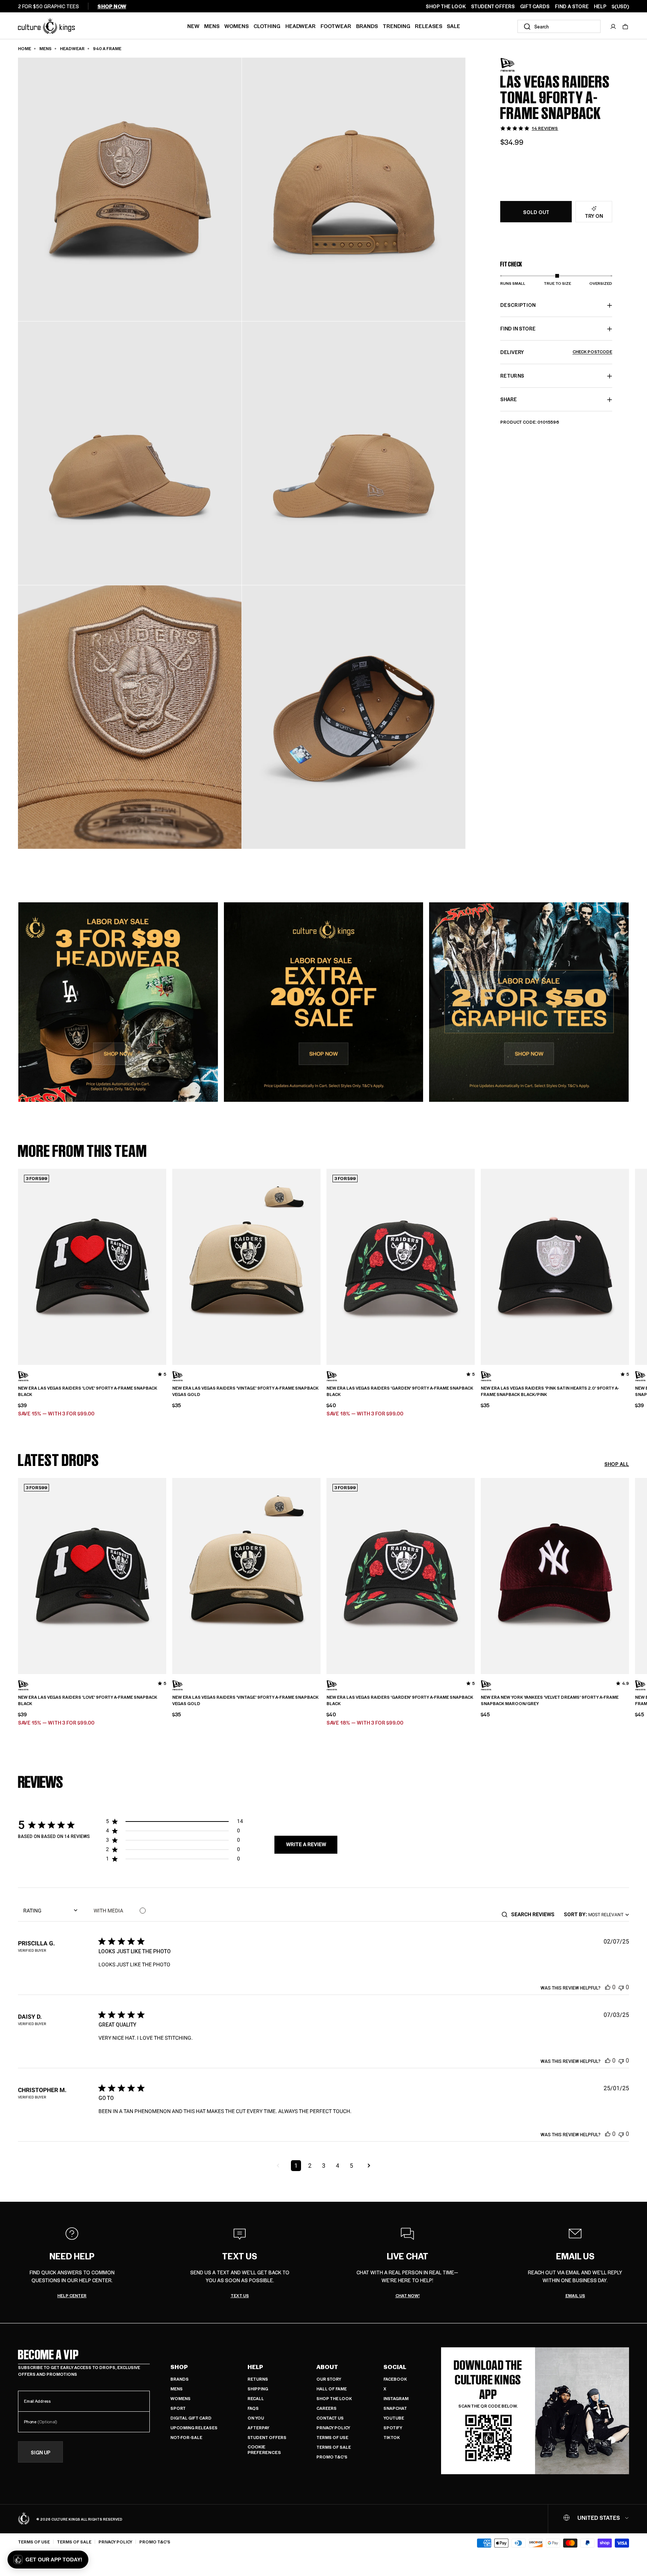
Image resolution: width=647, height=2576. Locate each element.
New (193, 26)
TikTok (392, 2437)
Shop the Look (334, 2398)
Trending (397, 26)
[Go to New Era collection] (519, 65)
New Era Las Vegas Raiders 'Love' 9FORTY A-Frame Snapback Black (88, 1391)
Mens (212, 26)
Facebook (395, 2379)
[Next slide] (629, 1266)
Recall (256, 2398)
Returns (258, 2379)
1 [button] (296, 2166)
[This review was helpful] (608, 1987)
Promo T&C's (332, 2457)
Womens (236, 26)
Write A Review (306, 1844)
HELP (600, 6)
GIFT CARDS (535, 6)
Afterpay (258, 2428)
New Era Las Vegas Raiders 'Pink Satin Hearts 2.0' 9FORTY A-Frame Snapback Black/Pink (550, 1391)
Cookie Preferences (264, 2450)
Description (518, 305)
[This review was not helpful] (621, 1987)
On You (256, 2418)
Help (255, 2367)
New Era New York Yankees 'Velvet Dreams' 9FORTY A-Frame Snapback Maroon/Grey (550, 1700)
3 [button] (324, 2166)
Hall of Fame (332, 2389)
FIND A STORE (572, 6)
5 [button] (351, 2166)
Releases (429, 26)
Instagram (396, 2398)
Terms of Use (332, 2437)
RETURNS (512, 376)
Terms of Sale (334, 2447)
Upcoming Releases (194, 2428)
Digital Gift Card (191, 2418)
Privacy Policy (333, 2428)
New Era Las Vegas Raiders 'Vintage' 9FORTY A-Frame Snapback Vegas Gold (245, 1391)
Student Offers (267, 2437)
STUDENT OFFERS (493, 6)
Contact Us (330, 2418)
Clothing (267, 26)
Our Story (329, 2379)
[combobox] (559, 26)
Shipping (258, 2389)
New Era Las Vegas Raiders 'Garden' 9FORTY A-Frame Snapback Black (400, 1391)
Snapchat (395, 2408)
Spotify (393, 2428)
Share (508, 400)
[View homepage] (46, 26)
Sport (178, 2408)
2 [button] (310, 2166)
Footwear (336, 26)
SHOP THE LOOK (446, 6)
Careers (326, 2408)
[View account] (613, 27)
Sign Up (41, 2452)
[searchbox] (535, 1914)
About (327, 2367)
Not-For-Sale (186, 2437)
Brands (367, 26)
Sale (453, 26)
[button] (625, 27)
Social (395, 2367)
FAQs (253, 2408)
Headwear (300, 26)
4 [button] (338, 2166)
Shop (179, 2367)
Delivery (556, 352)
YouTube (394, 2418)
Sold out (536, 212)
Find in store (518, 329)
